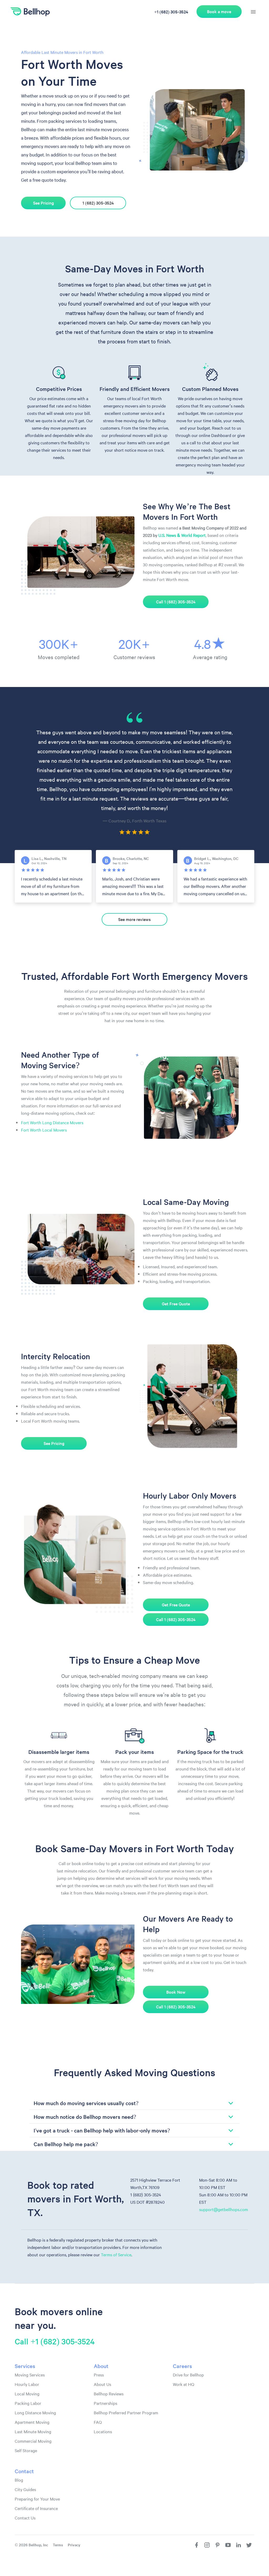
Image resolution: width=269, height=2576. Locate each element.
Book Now (176, 1992)
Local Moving (27, 2394)
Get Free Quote (176, 1304)
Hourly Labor (27, 2384)
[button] (134, 2103)
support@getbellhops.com (224, 2209)
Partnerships (105, 2403)
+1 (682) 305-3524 (171, 12)
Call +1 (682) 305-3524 (55, 2341)
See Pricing (43, 203)
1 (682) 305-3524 (98, 203)
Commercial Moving (33, 2441)
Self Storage (26, 2450)
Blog (19, 2480)
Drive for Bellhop (188, 2375)
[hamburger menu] (253, 12)
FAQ (98, 2422)
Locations (103, 2431)
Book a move (219, 11)
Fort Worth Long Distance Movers (52, 1122)
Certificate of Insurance (36, 2508)
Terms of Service (116, 2254)
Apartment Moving (32, 2422)
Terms (58, 2545)
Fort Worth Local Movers (44, 1130)
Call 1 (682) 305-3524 (176, 602)
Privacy (74, 2545)
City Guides (25, 2489)
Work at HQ (183, 2384)
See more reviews (134, 919)
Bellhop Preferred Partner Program (126, 2412)
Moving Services (30, 2375)
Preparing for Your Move (37, 2499)
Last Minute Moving (33, 2431)
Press (99, 2375)
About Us (102, 2384)
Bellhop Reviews (109, 2394)
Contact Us (25, 2518)
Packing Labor (28, 2403)
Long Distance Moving (35, 2412)
